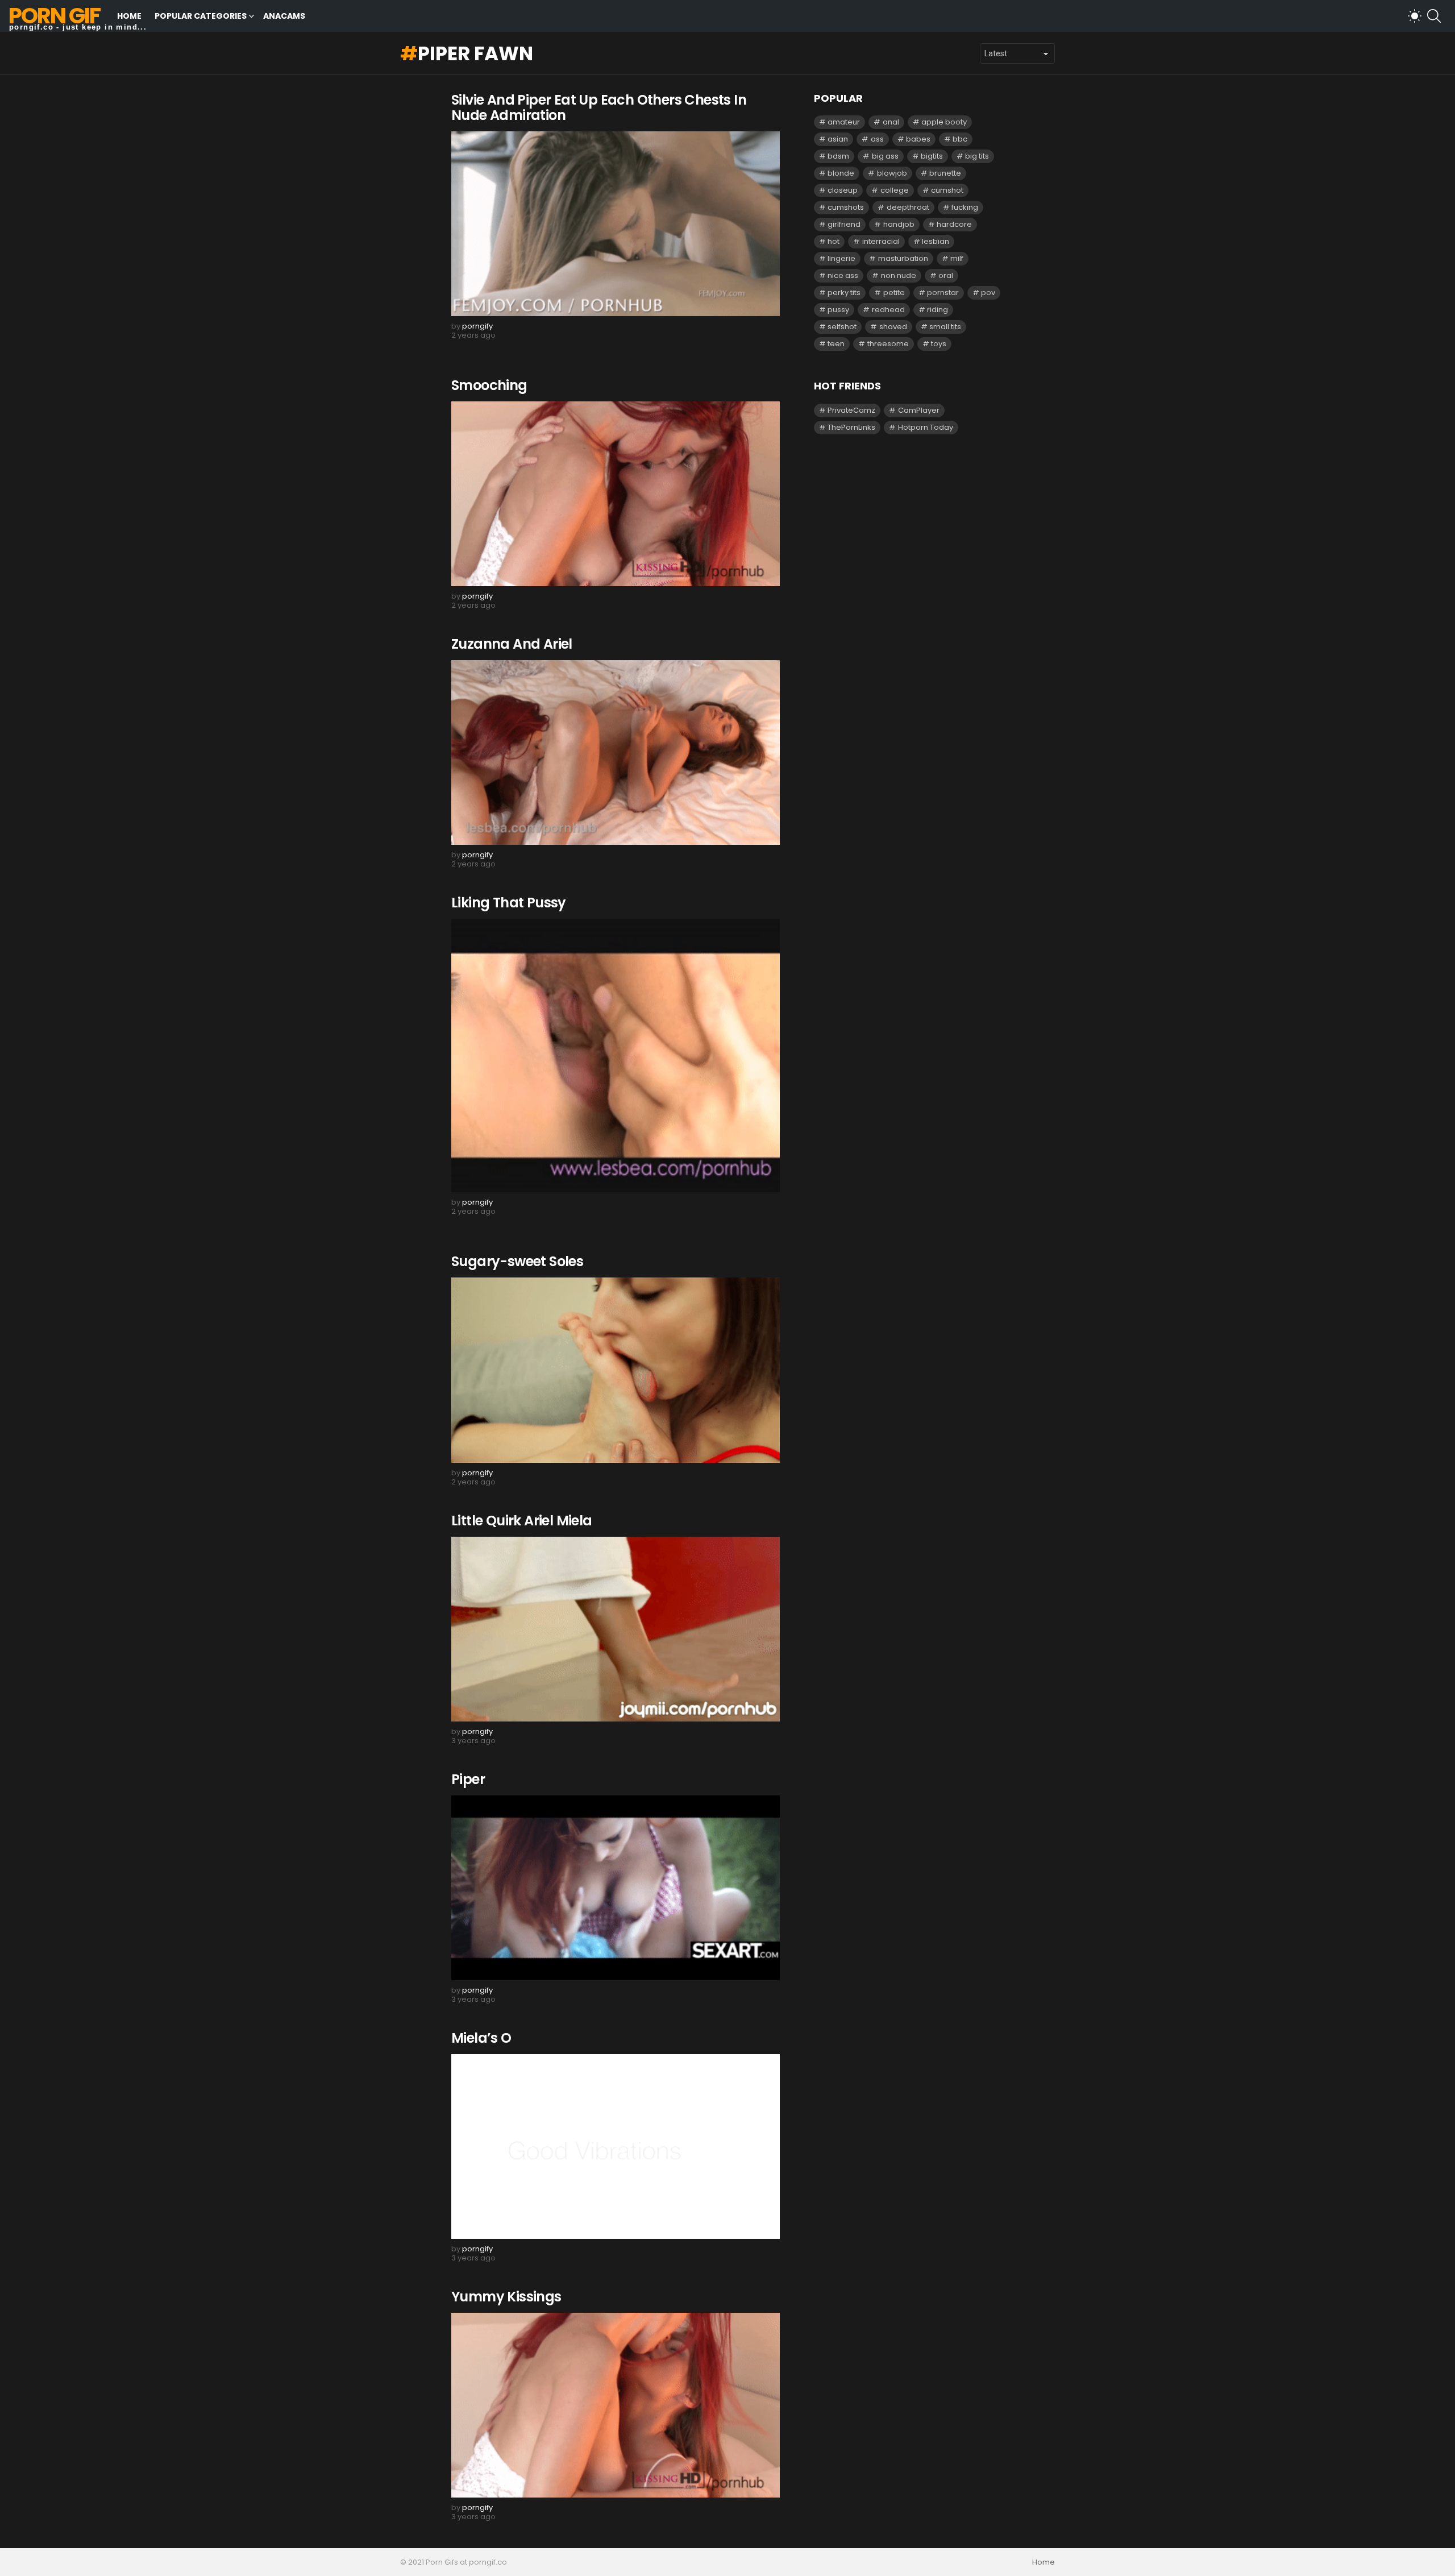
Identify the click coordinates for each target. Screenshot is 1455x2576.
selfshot (842, 327)
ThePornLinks (851, 427)
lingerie (841, 258)
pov (988, 293)
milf (957, 258)
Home (129, 16)
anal (891, 122)
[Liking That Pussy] (616, 1055)
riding (938, 310)
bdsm (838, 156)
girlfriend (844, 224)
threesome (888, 344)
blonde (841, 173)
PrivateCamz (851, 410)
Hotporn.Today (926, 427)
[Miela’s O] (616, 2146)
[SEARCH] (1434, 16)
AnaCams (284, 16)
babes (918, 139)
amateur (844, 122)
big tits (977, 156)
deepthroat (908, 207)
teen (836, 344)
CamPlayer (919, 410)
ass (877, 139)
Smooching (489, 385)
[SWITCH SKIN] (1415, 16)
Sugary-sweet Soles (517, 1261)
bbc (960, 139)
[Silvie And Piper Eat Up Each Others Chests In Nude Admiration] (616, 224)
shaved (893, 327)
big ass (885, 156)
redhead (888, 310)
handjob (899, 224)
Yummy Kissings (506, 2297)
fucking (965, 207)
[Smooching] (616, 494)
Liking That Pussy (509, 903)
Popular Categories (201, 16)
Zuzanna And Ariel (512, 644)
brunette (945, 173)
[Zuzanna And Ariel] (616, 752)
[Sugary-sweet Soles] (616, 1370)
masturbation (903, 258)
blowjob (892, 173)
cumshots (846, 207)
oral (946, 275)
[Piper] (616, 1888)
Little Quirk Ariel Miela (522, 1521)
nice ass (843, 275)
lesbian (936, 241)
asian (838, 139)
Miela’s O (481, 2038)
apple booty (944, 122)
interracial (881, 241)
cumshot (947, 190)
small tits (945, 327)
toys (939, 344)
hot (833, 241)
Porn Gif (54, 16)
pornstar (943, 293)
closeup (843, 190)
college (895, 190)
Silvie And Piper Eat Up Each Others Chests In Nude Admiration (599, 107)
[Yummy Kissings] (616, 2405)
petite (894, 293)
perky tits (844, 293)
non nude (899, 275)
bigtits (932, 156)
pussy (838, 310)
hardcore (954, 224)
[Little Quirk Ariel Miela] (616, 1629)
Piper (468, 1779)
